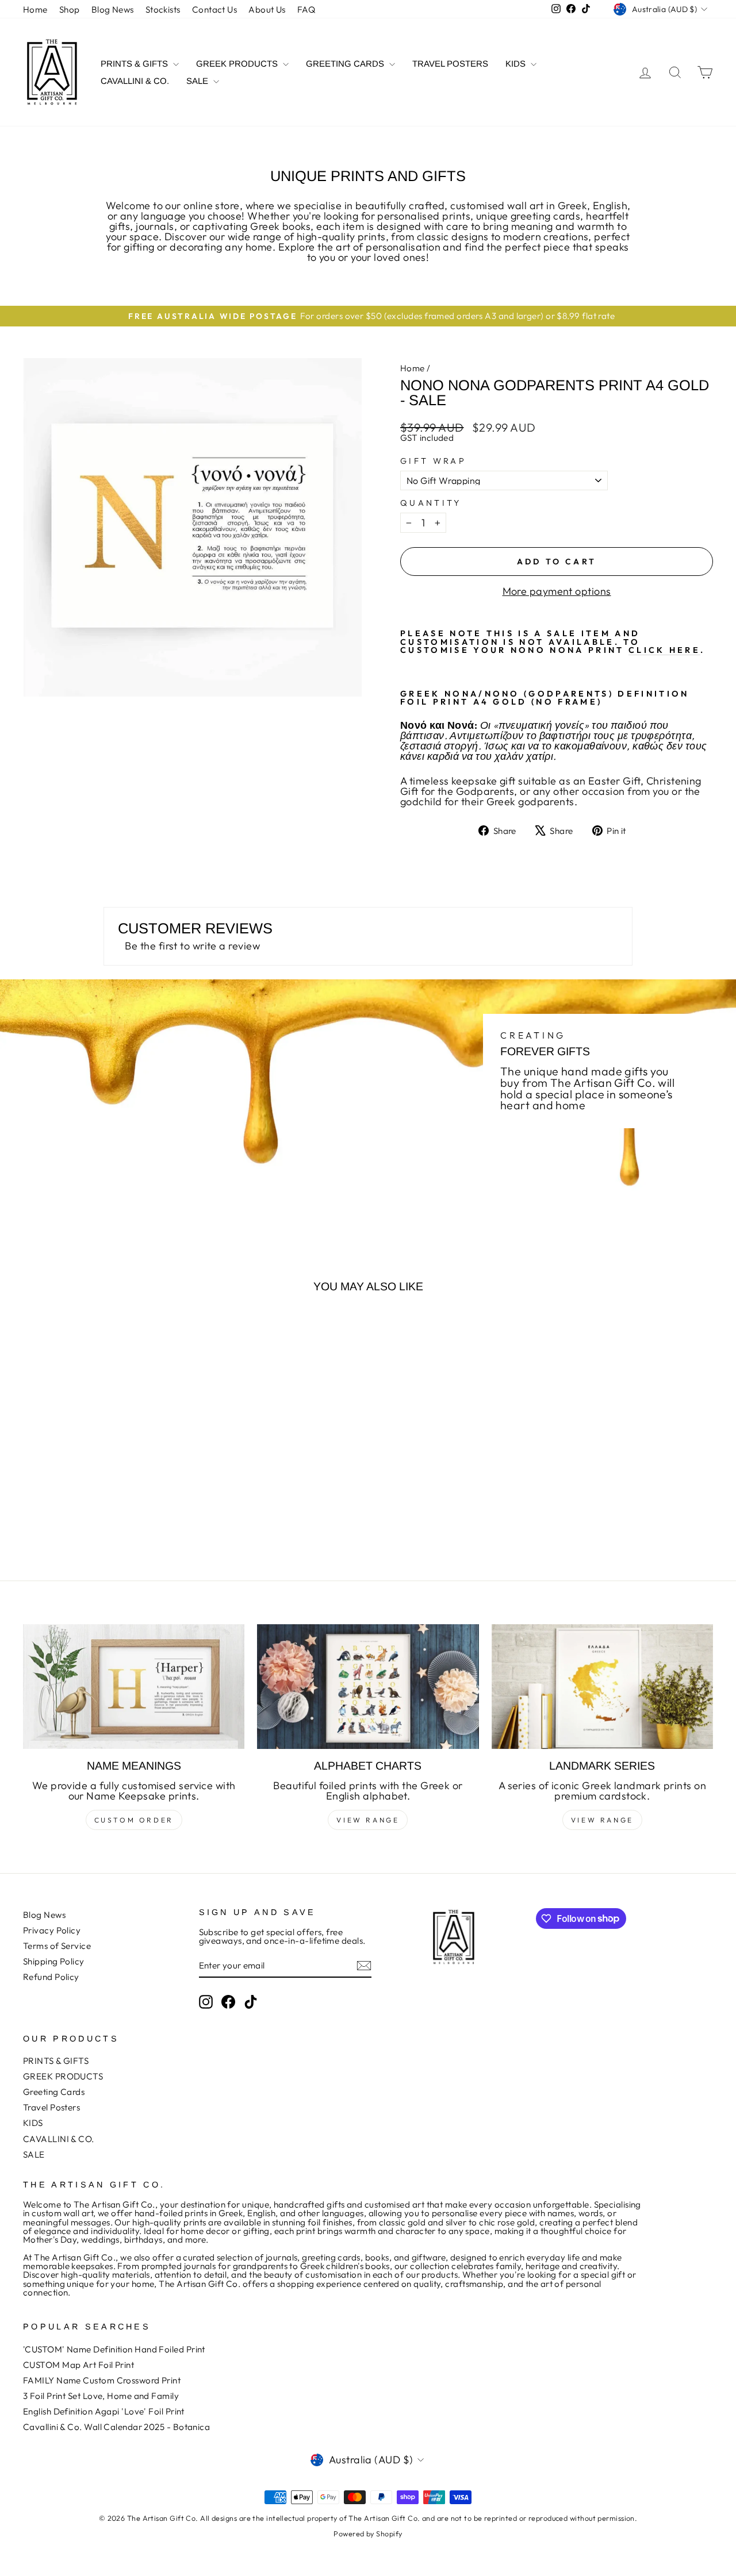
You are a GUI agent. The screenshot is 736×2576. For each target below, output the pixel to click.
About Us (267, 9)
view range (368, 1820)
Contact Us (215, 9)
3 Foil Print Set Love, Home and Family (101, 2396)
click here (664, 650)
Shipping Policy (54, 1961)
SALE (198, 81)
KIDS (517, 64)
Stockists (163, 9)
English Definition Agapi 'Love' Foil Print (104, 2411)
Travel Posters (450, 64)
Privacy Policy (52, 1930)
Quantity (431, 503)
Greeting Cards (346, 64)
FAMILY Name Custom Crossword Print (102, 2380)
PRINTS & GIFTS (135, 64)
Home (35, 9)
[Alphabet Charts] (368, 1687)
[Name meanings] (134, 1687)
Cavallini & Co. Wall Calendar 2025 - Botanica (116, 2427)
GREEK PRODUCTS (238, 64)
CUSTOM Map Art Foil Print (78, 2365)
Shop (70, 9)
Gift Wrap (433, 461)
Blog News (113, 9)
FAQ (306, 9)
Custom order (134, 1820)
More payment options (557, 591)
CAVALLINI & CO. (135, 81)
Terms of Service (57, 1946)
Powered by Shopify (368, 2533)
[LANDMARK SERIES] (602, 1687)
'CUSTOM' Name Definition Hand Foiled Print (114, 2349)
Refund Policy (51, 1977)
